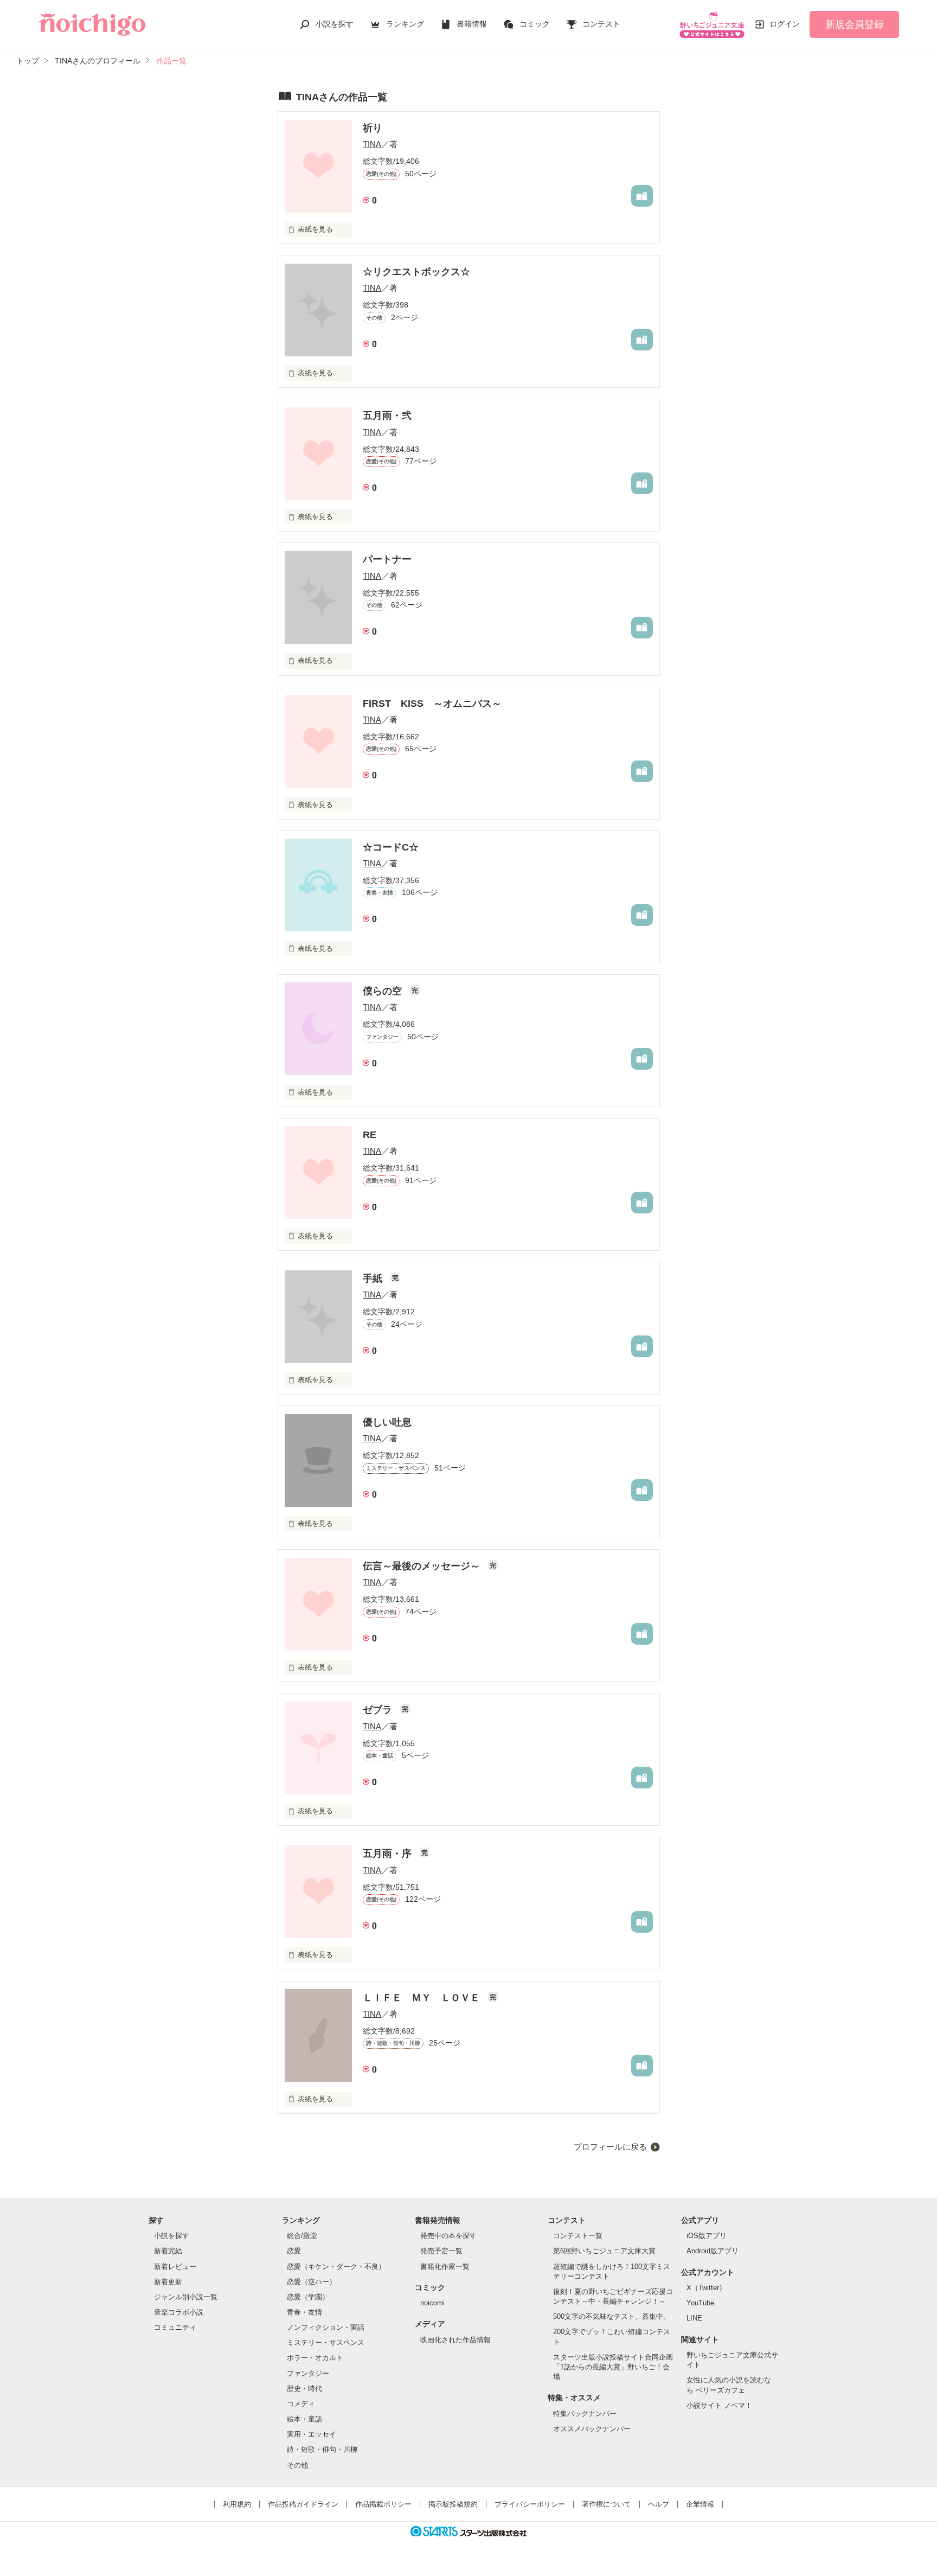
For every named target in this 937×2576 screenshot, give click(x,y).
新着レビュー (175, 2267)
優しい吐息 (387, 1422)
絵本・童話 (304, 2419)
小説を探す (335, 24)
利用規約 (237, 2504)
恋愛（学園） (308, 2297)
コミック (535, 24)
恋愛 (294, 2251)
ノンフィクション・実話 (326, 2327)
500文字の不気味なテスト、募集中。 (612, 2316)
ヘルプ (659, 2504)
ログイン (785, 24)
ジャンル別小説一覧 (186, 2297)
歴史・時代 (304, 2389)
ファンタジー (308, 2373)
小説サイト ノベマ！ (719, 2405)
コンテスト (601, 24)
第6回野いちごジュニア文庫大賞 (604, 2251)
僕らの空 (384, 991)
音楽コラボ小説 (179, 2312)
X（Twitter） (706, 2288)
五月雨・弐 (387, 416)
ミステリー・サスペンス (326, 2342)
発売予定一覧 (441, 2251)
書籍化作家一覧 (445, 2267)
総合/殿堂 (302, 2236)
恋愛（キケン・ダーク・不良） (336, 2267)
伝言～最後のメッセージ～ (423, 1566)
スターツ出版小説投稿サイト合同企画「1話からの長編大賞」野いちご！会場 (613, 2367)
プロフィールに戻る (610, 2147)
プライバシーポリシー (530, 2504)
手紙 (374, 1279)
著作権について (607, 2504)
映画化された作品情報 (455, 2340)
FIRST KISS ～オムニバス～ (432, 704)
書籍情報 (472, 24)
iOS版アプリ (707, 2236)
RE (370, 1135)
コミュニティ (175, 2327)
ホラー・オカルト (315, 2358)
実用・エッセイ (312, 2434)
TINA (372, 144)
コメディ (301, 2404)
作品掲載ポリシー (383, 2504)
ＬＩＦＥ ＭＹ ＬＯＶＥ (423, 1998)
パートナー (387, 559)
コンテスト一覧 (578, 2236)
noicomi (432, 2303)
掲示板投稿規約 (453, 2504)
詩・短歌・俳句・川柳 (322, 2449)
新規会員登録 (855, 24)
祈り (373, 128)
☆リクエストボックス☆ (416, 272)
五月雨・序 (389, 1853)
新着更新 (168, 2282)
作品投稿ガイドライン (303, 2504)
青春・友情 (304, 2312)
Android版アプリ (713, 2251)
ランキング (405, 24)
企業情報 (700, 2504)
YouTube (700, 2303)
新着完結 (168, 2251)
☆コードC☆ (391, 847)
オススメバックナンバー (592, 2429)
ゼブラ (379, 1710)
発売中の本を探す (448, 2236)
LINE (694, 2318)
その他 (297, 2465)
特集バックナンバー (585, 2414)
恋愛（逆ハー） (312, 2282)
